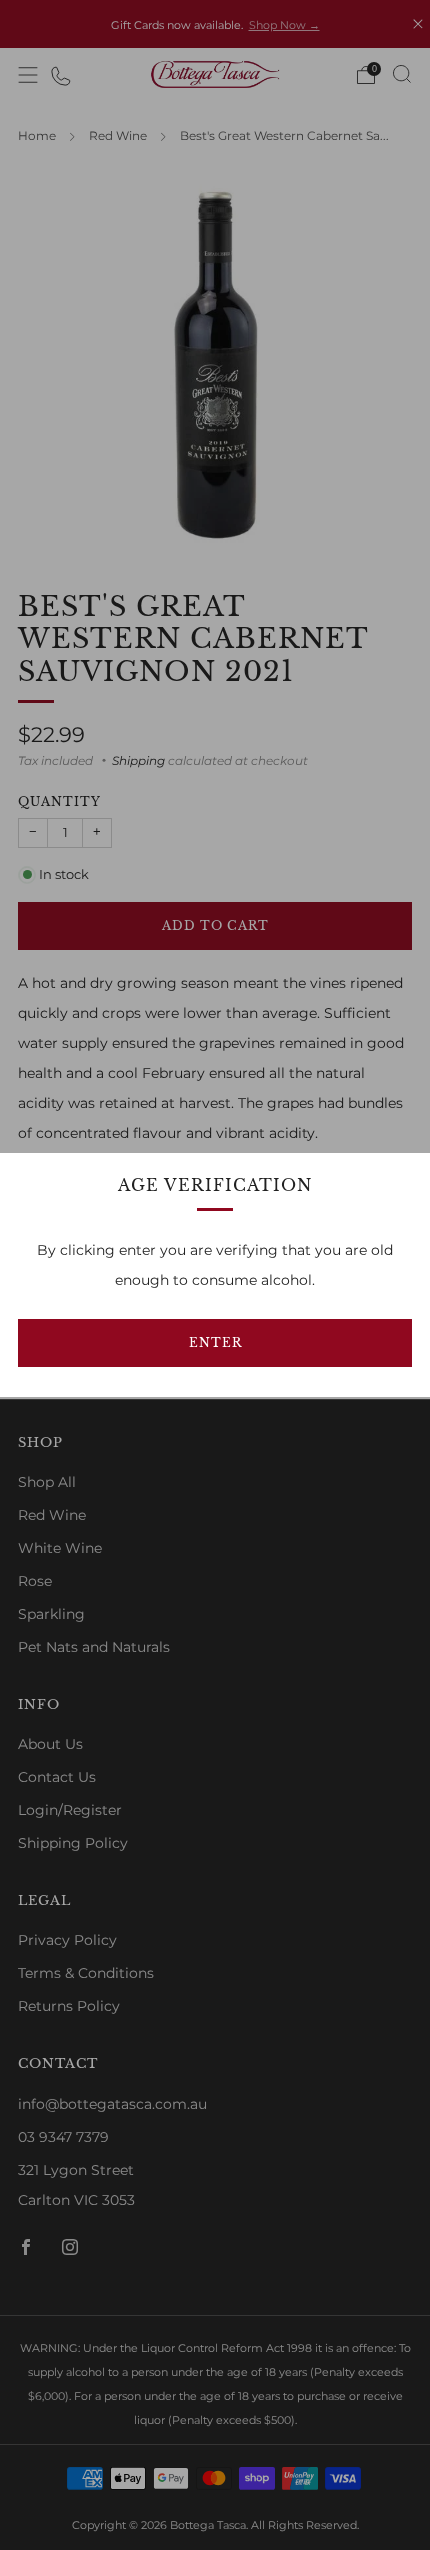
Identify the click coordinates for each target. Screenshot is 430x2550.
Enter (215, 1342)
